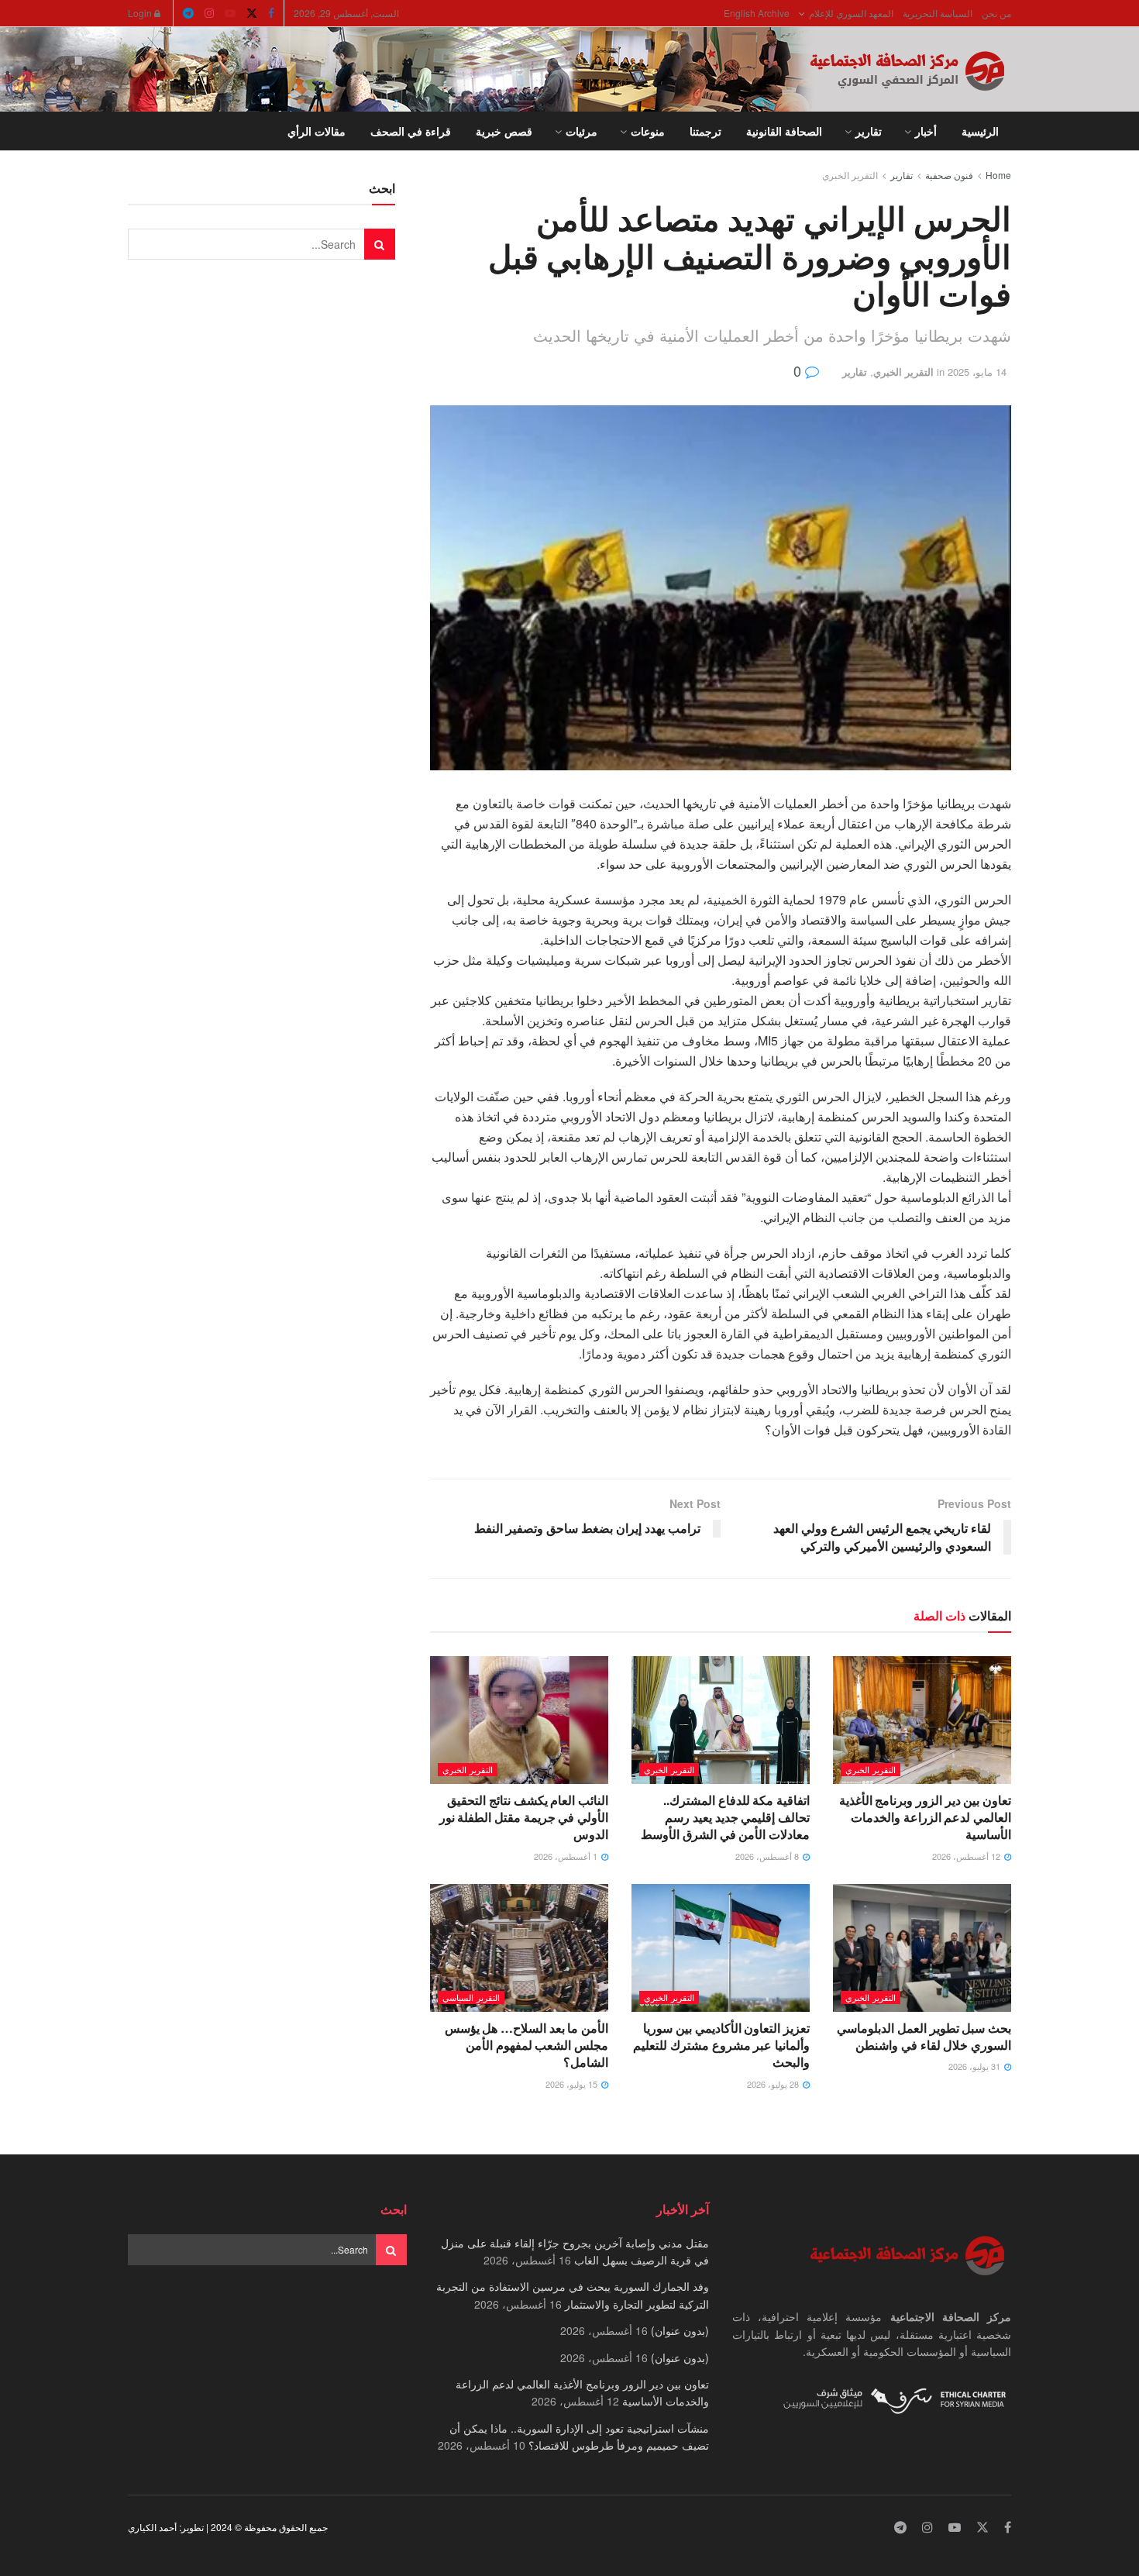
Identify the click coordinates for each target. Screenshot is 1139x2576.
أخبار (926, 131)
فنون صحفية (949, 175)
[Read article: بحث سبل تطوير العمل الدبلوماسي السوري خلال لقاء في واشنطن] (922, 1947)
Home (998, 175)
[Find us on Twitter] (252, 13)
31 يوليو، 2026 (976, 2066)
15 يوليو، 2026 (573, 2084)
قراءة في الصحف (411, 131)
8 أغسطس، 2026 (768, 1856)
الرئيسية (980, 131)
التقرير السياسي (471, 1997)
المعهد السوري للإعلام (851, 13)
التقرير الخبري (850, 175)
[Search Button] (134, 131)
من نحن (996, 13)
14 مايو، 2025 (977, 372)
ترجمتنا (705, 131)
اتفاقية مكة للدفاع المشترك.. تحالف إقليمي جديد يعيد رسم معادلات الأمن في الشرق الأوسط (725, 1817)
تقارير (869, 131)
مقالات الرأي (317, 131)
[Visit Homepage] (910, 70)
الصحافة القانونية (784, 131)
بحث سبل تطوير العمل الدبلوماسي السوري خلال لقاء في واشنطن (924, 2036)
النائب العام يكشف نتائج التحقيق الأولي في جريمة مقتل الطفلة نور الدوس (524, 1817)
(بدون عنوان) (680, 2330)
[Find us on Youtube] (230, 13)
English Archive (757, 13)
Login (141, 13)
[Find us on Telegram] (188, 13)
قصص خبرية (504, 131)
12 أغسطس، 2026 (967, 1856)
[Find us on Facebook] (271, 13)
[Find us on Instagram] (209, 13)
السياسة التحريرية (938, 13)
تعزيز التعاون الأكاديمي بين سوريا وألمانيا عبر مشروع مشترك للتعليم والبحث (721, 2045)
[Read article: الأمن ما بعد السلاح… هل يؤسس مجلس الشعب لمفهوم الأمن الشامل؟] (519, 1947)
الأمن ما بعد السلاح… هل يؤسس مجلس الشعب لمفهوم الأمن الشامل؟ (526, 2045)
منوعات (648, 131)
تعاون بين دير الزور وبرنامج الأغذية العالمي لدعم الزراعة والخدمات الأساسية (925, 1817)
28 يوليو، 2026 (774, 2084)
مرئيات (582, 131)
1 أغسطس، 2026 (567, 1856)
